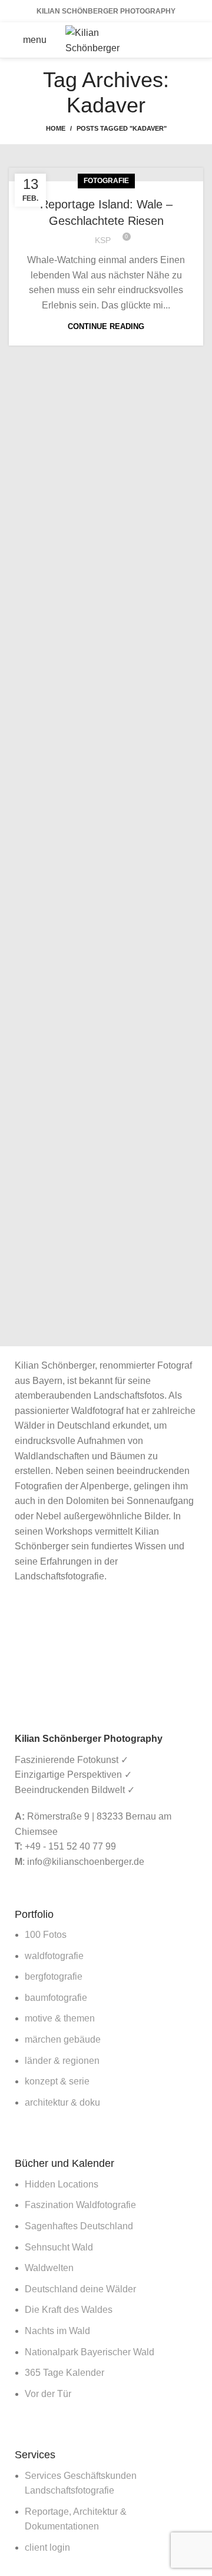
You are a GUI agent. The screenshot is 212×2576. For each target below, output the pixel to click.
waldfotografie (54, 1956)
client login (47, 2547)
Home (56, 128)
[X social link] (188, 31)
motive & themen (60, 2018)
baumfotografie (56, 1998)
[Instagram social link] (173, 49)
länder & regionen (62, 2061)
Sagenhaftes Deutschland (79, 2226)
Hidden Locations (62, 2184)
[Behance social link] (188, 49)
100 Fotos (46, 1935)
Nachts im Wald (57, 2331)
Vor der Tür (48, 2394)
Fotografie (106, 181)
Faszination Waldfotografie (80, 2205)
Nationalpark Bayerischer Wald (90, 2352)
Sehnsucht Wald (59, 2247)
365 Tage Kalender (64, 2373)
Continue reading (106, 326)
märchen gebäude (63, 2039)
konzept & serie (57, 2081)
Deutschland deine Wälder (80, 2289)
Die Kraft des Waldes (69, 2310)
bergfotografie (54, 1976)
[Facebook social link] (173, 31)
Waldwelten (49, 2268)
